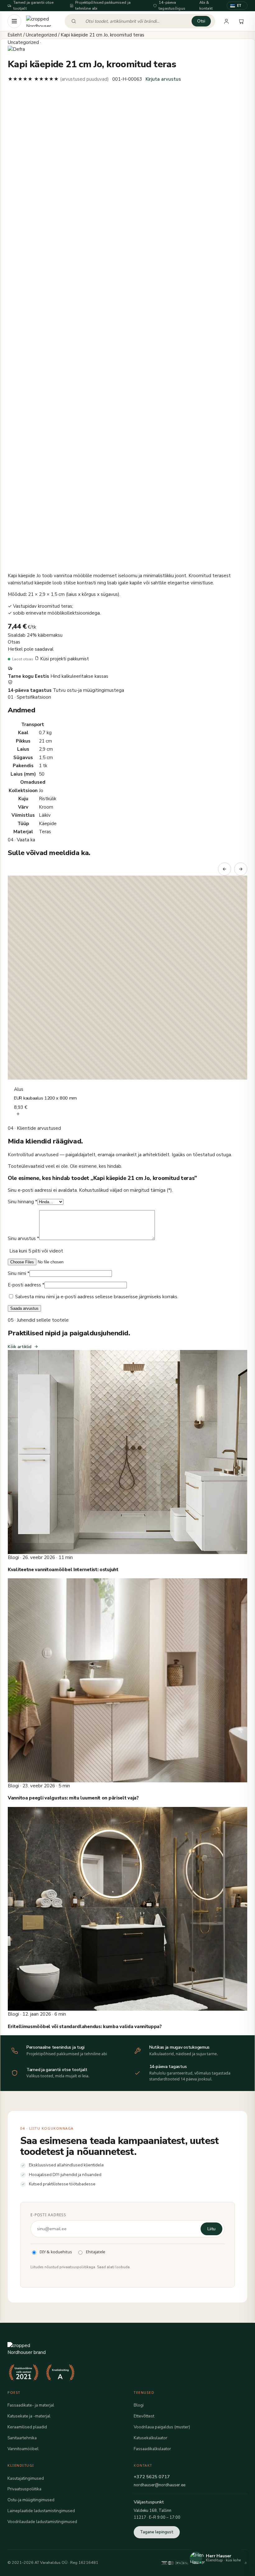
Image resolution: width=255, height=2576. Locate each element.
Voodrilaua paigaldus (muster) (162, 2427)
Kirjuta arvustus (163, 79)
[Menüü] (14, 21)
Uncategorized (41, 35)
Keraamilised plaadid (27, 2427)
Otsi (201, 21)
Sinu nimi (19, 1273)
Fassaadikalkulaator (152, 2449)
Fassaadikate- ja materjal (31, 2405)
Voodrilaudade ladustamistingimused (42, 2522)
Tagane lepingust (157, 2532)
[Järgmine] (241, 869)
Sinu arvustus (23, 1238)
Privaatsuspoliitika (24, 2489)
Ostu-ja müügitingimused (31, 2500)
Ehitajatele (95, 2252)
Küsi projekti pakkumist (64, 659)
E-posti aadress (26, 1285)
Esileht (15, 35)
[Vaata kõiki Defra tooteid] (127, 49)
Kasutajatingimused (26, 2478)
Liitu (211, 2229)
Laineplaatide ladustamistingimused (41, 2511)
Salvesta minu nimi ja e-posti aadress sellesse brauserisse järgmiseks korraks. (97, 1297)
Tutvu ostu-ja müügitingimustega (88, 690)
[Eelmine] (225, 869)
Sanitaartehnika (22, 2438)
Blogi (139, 2405)
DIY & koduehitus (56, 2252)
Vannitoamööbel (23, 2449)
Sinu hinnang (23, 1202)
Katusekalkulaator (151, 2438)
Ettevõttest (144, 2416)
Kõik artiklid (20, 1347)
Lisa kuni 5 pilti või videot (36, 1251)
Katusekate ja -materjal (29, 2416)
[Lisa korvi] (18, 1115)
